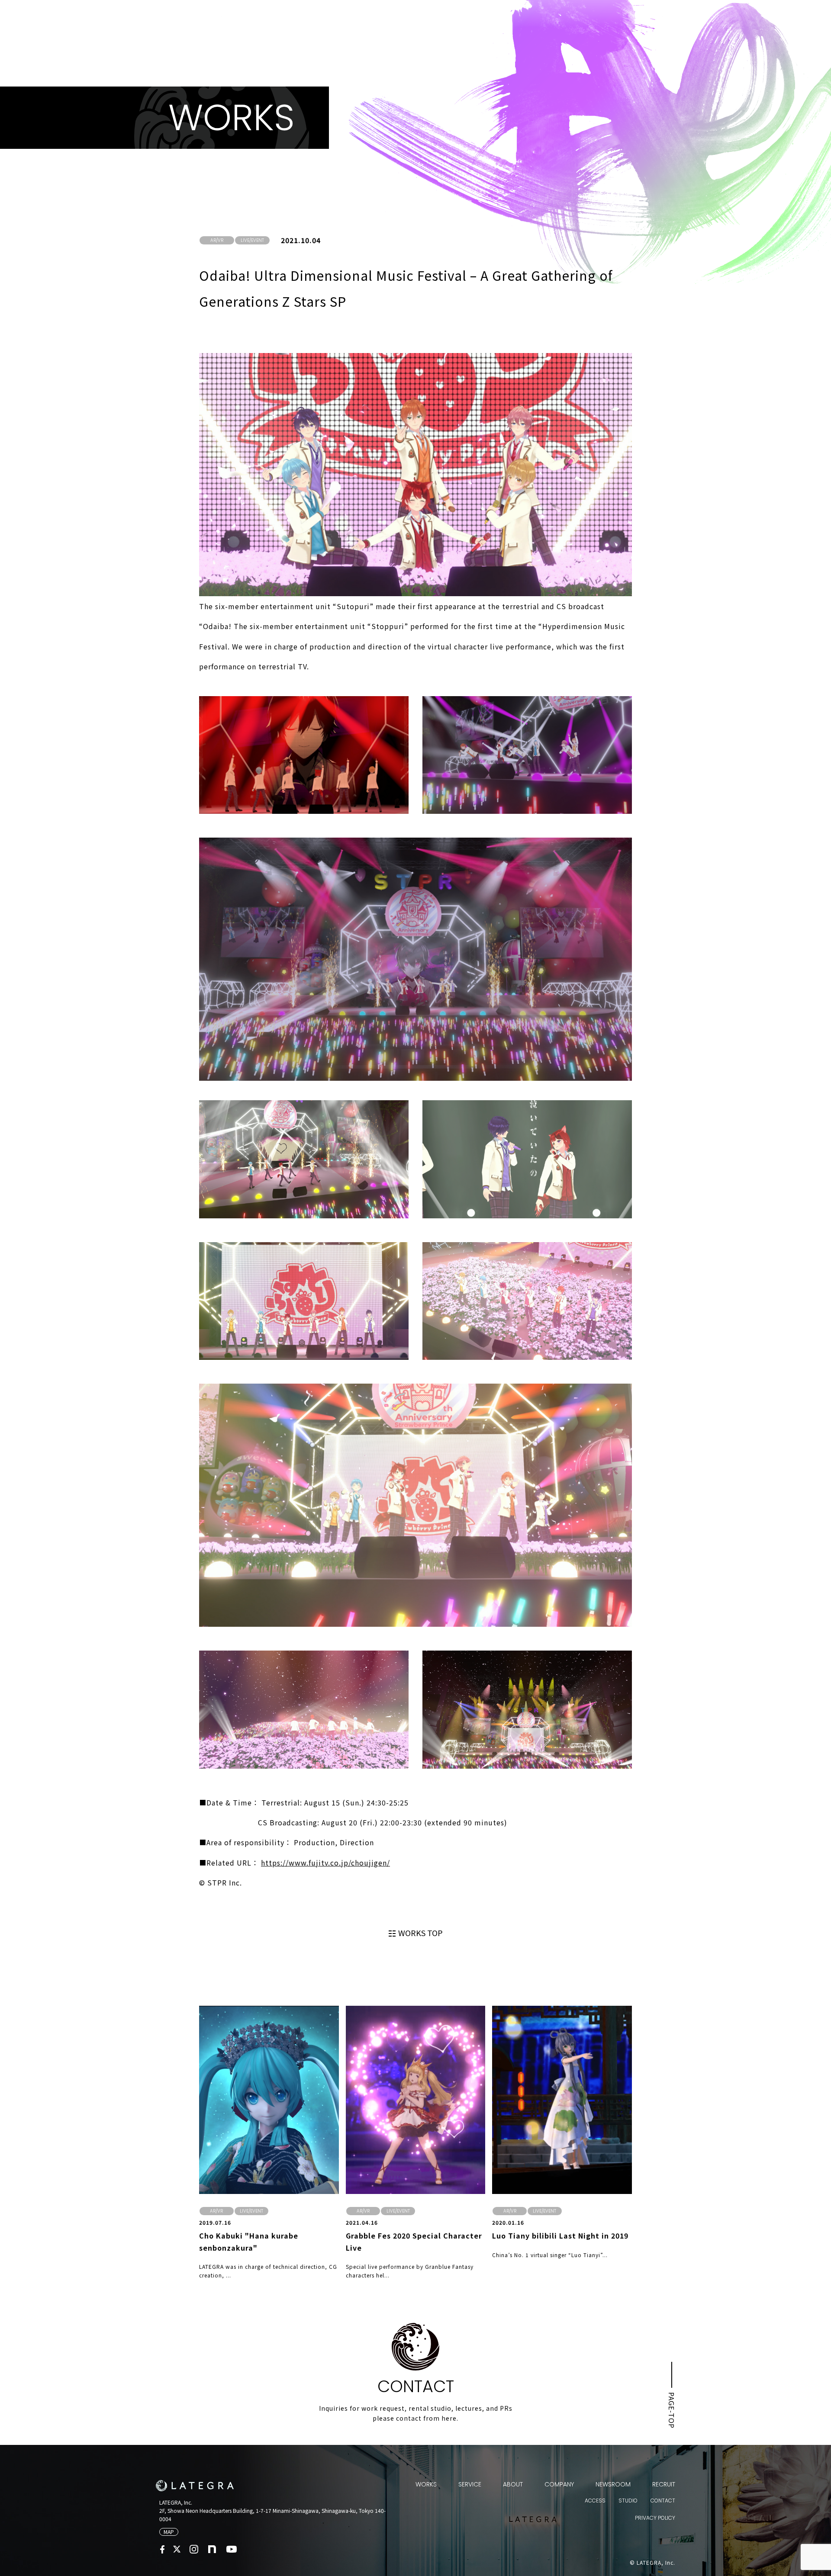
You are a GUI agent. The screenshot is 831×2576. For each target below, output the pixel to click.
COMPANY (559, 2484)
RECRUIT (664, 2484)
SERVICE (470, 2484)
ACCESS (595, 2501)
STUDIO (628, 2501)
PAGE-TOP (672, 2410)
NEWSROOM (613, 2484)
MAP (169, 2532)
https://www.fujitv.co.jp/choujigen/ (325, 1863)
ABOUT (513, 2484)
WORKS (426, 2484)
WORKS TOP (420, 1933)
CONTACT (663, 2501)
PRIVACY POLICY (655, 2518)
